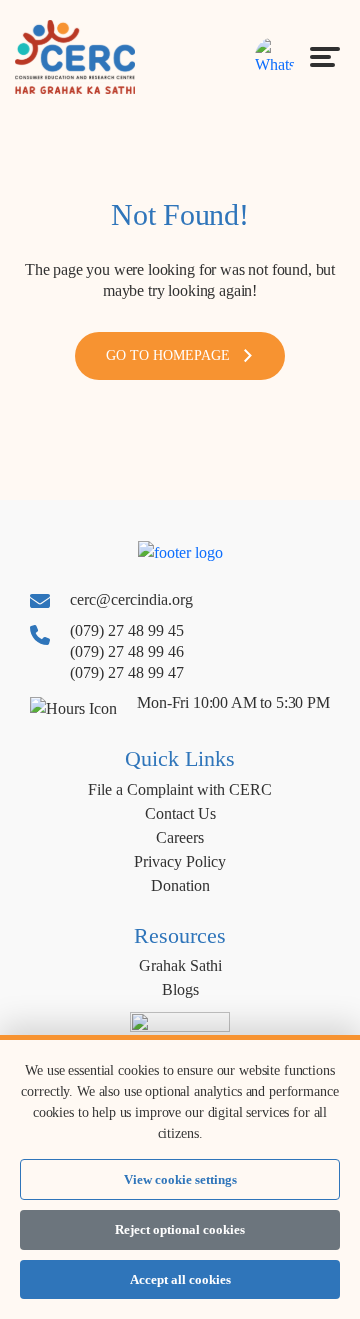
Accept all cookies (180, 1279)
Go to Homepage (168, 355)
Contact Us (180, 813)
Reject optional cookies (180, 1229)
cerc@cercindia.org (131, 599)
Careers (180, 837)
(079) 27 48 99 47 (127, 672)
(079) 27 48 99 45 (127, 630)
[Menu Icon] (325, 57)
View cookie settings (180, 1179)
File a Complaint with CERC (180, 789)
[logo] (75, 55)
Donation (180, 885)
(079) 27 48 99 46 (127, 651)
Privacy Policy (180, 861)
